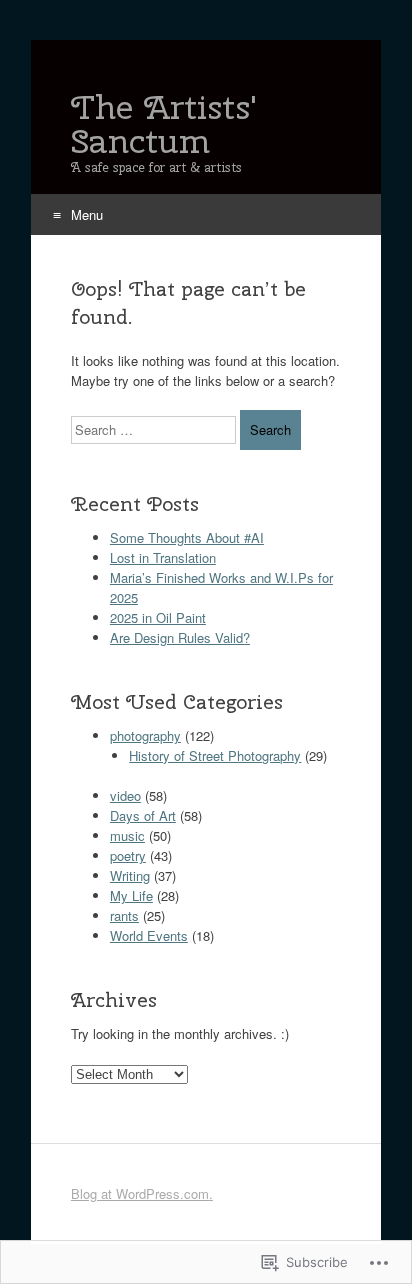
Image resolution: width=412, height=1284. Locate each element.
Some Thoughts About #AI (187, 537)
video (125, 795)
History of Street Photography (215, 755)
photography (145, 735)
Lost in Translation (163, 557)
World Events (149, 935)
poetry (128, 855)
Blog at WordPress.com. (142, 1193)
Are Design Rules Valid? (180, 637)
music (127, 835)
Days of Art (143, 815)
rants (124, 915)
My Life (131, 895)
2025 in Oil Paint (158, 617)
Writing (130, 875)
